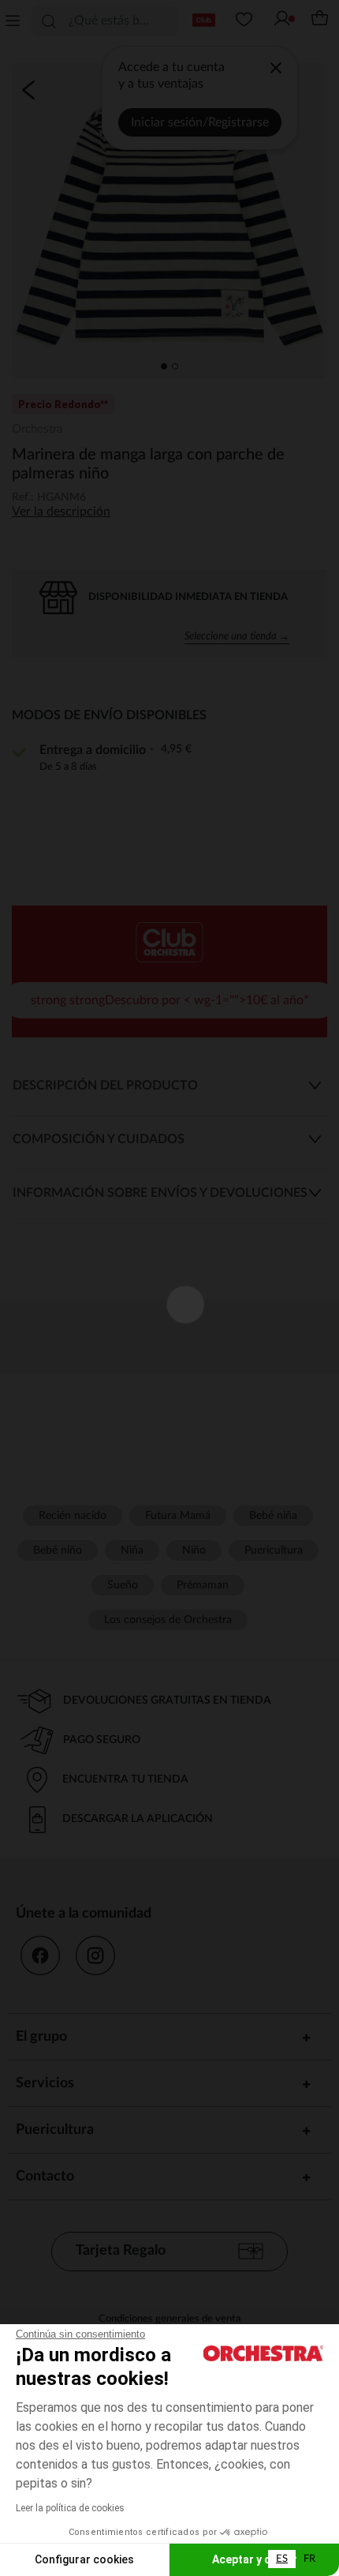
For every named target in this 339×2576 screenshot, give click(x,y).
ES (282, 2559)
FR (309, 2559)
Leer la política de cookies (70, 2508)
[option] (309, 2559)
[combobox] (282, 2559)
